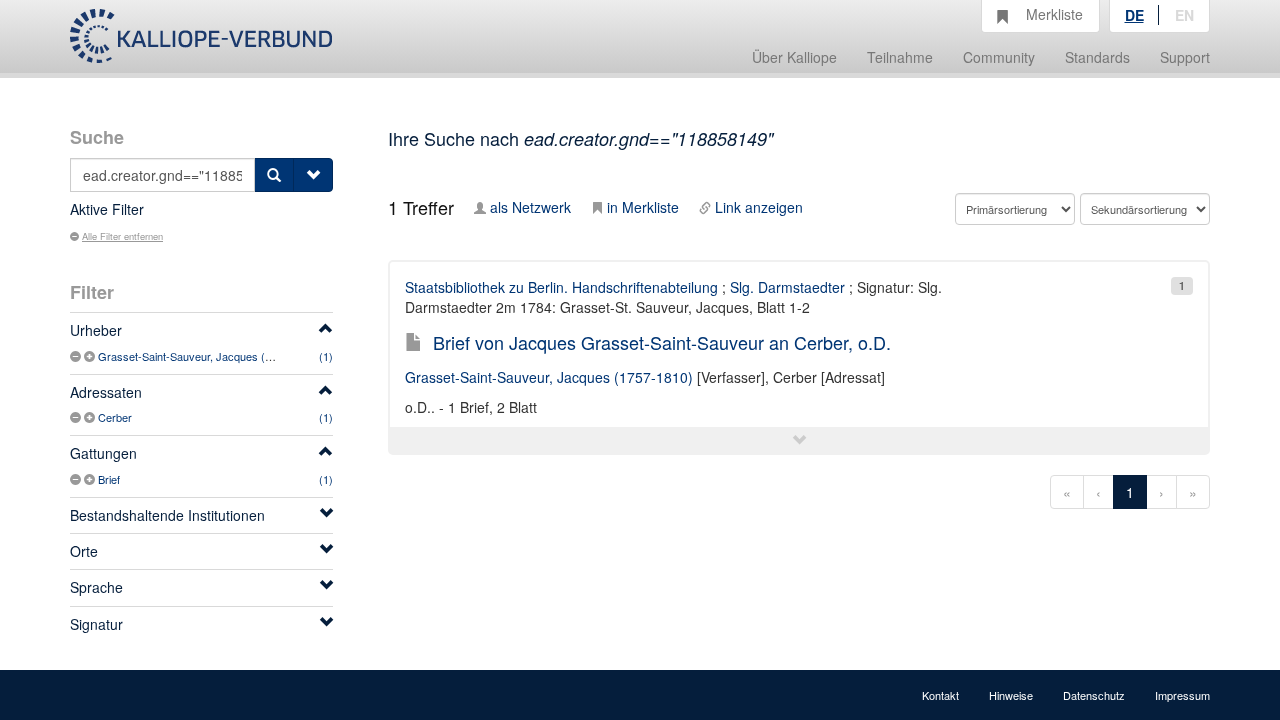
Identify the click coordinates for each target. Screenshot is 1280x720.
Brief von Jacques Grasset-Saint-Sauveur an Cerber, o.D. (662, 342)
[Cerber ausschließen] (77, 417)
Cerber (115, 417)
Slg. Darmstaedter (787, 287)
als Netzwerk (530, 207)
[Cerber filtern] (91, 417)
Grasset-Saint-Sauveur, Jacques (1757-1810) (209, 356)
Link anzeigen (759, 207)
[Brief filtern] (91, 479)
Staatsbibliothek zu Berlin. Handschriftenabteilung (561, 287)
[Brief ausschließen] (77, 479)
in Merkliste (643, 207)
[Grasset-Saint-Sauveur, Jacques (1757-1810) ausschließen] (77, 356)
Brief (109, 479)
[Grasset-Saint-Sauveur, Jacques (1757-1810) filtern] (91, 356)
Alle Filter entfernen (122, 236)
